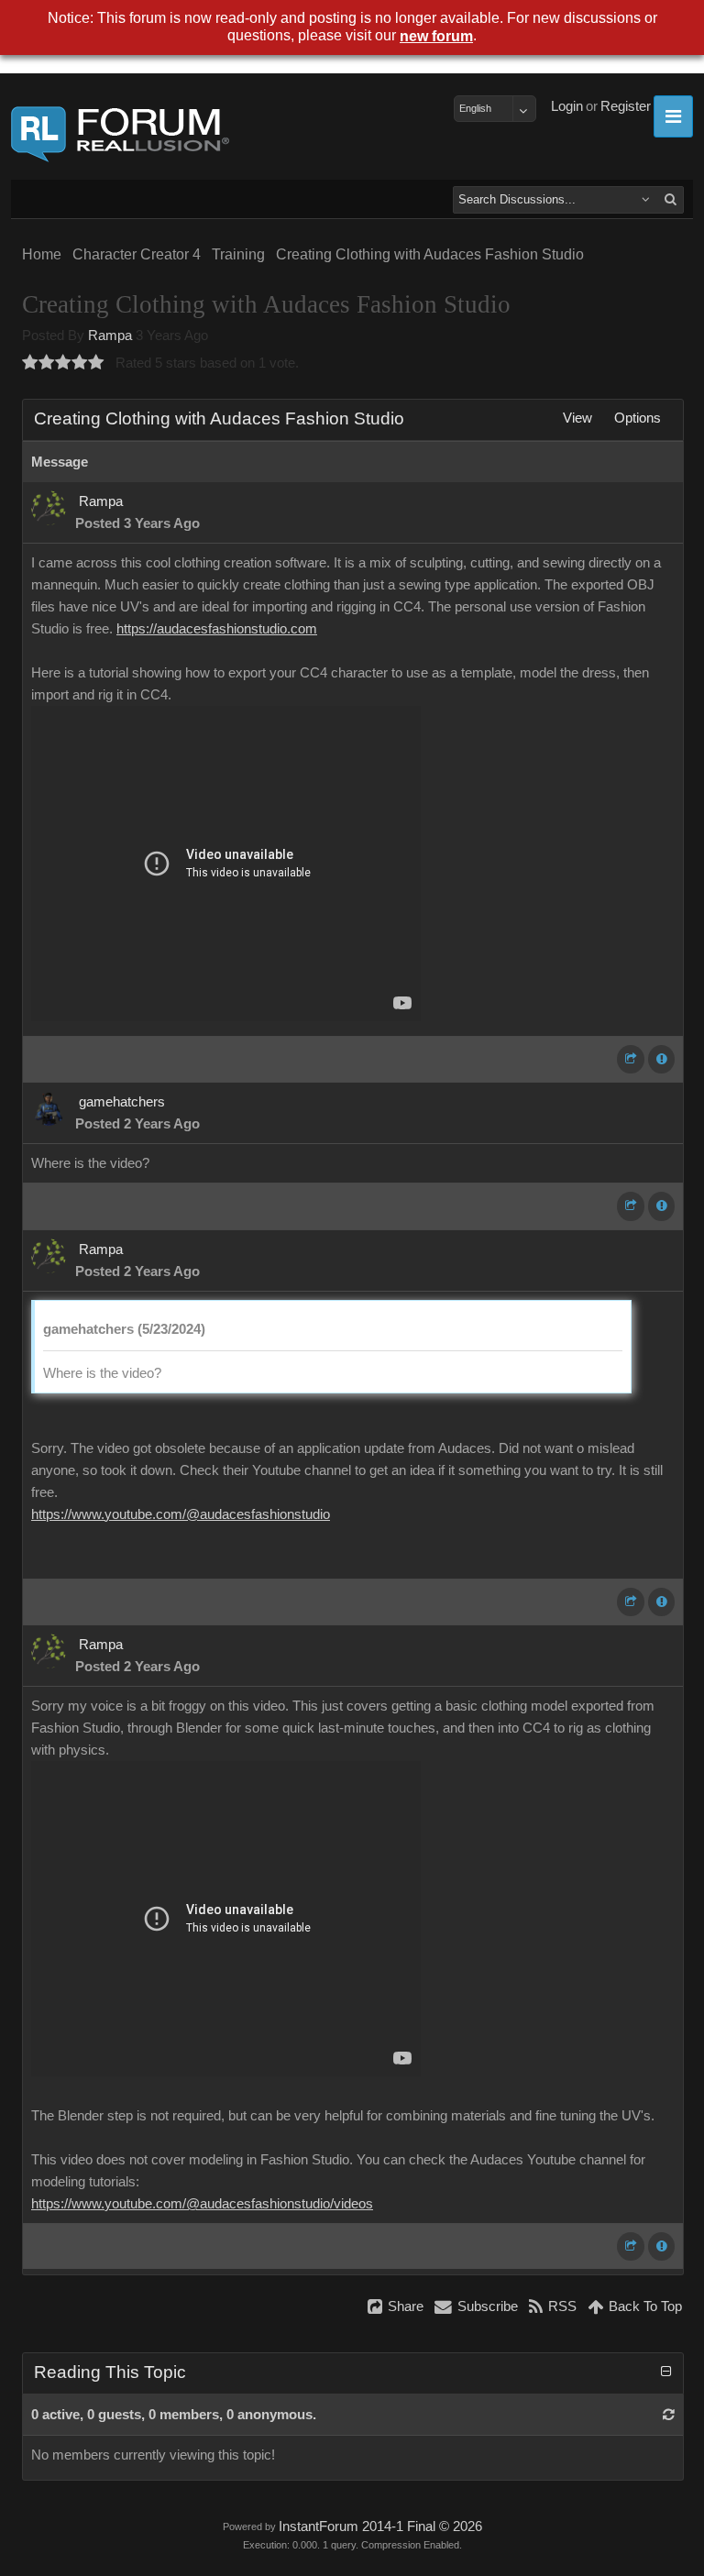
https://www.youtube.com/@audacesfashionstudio (181, 1514)
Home (42, 254)
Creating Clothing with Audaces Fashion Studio (430, 254)
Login (567, 106)
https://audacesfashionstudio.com (217, 629)
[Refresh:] (669, 2415)
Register (626, 106)
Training (238, 254)
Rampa (110, 336)
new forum (436, 36)
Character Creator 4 (137, 254)
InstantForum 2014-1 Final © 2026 (380, 2526)
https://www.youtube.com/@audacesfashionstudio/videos (202, 2204)
